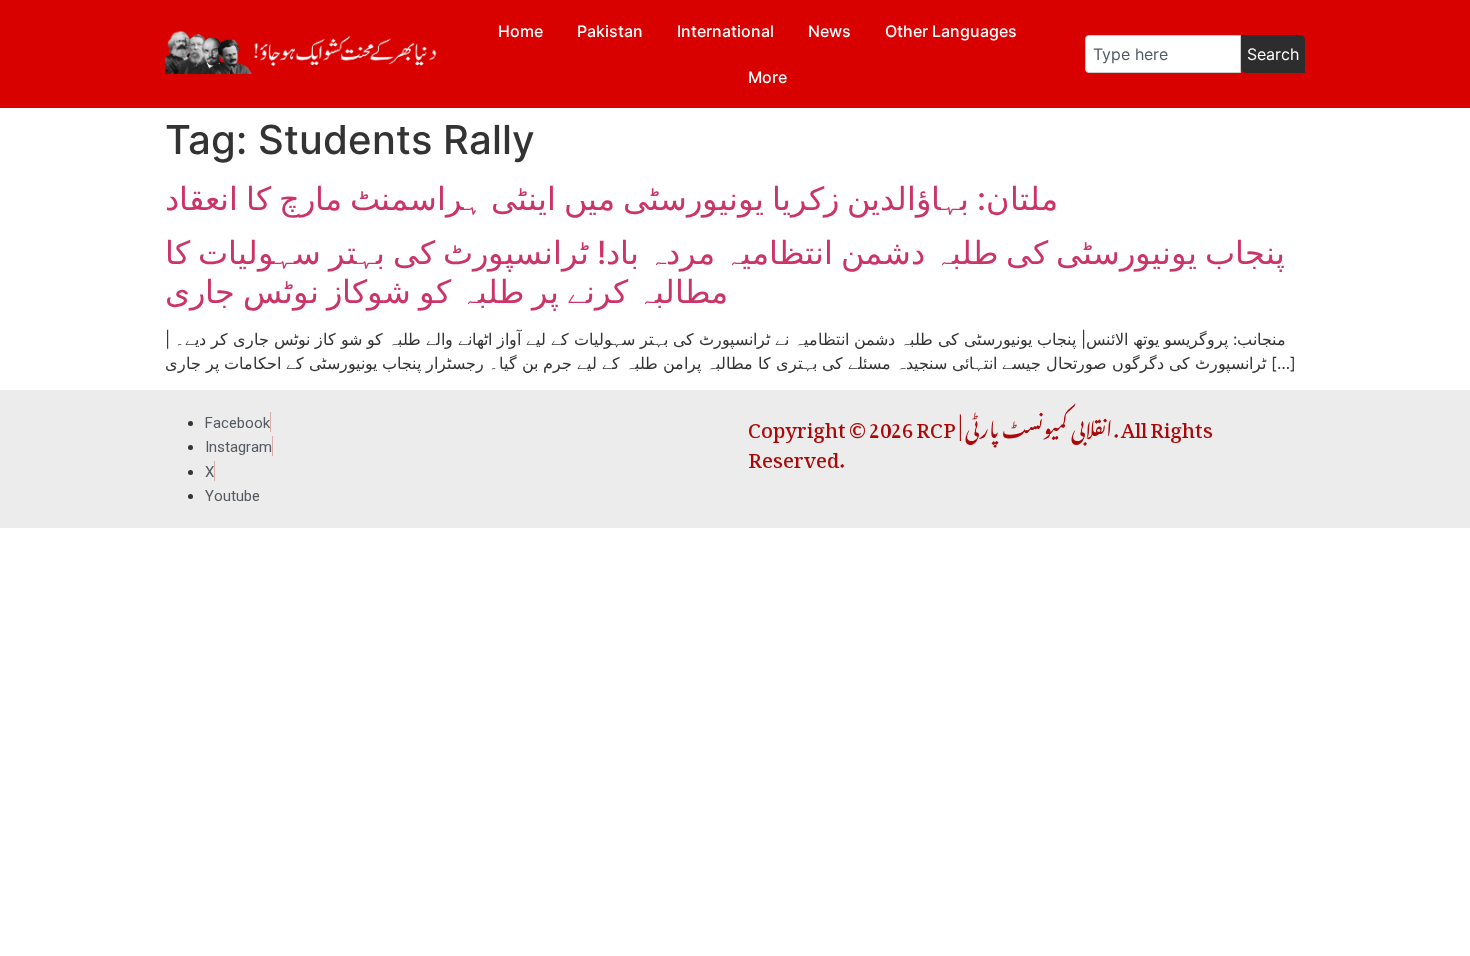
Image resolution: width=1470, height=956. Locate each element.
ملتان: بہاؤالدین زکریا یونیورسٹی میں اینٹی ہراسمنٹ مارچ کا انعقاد (611, 198)
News (829, 31)
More (767, 77)
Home (520, 31)
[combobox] (1163, 54)
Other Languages (951, 31)
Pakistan (610, 31)
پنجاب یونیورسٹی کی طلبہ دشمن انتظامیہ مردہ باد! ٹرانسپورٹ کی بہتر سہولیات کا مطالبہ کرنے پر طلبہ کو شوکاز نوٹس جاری (725, 271)
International (725, 31)
